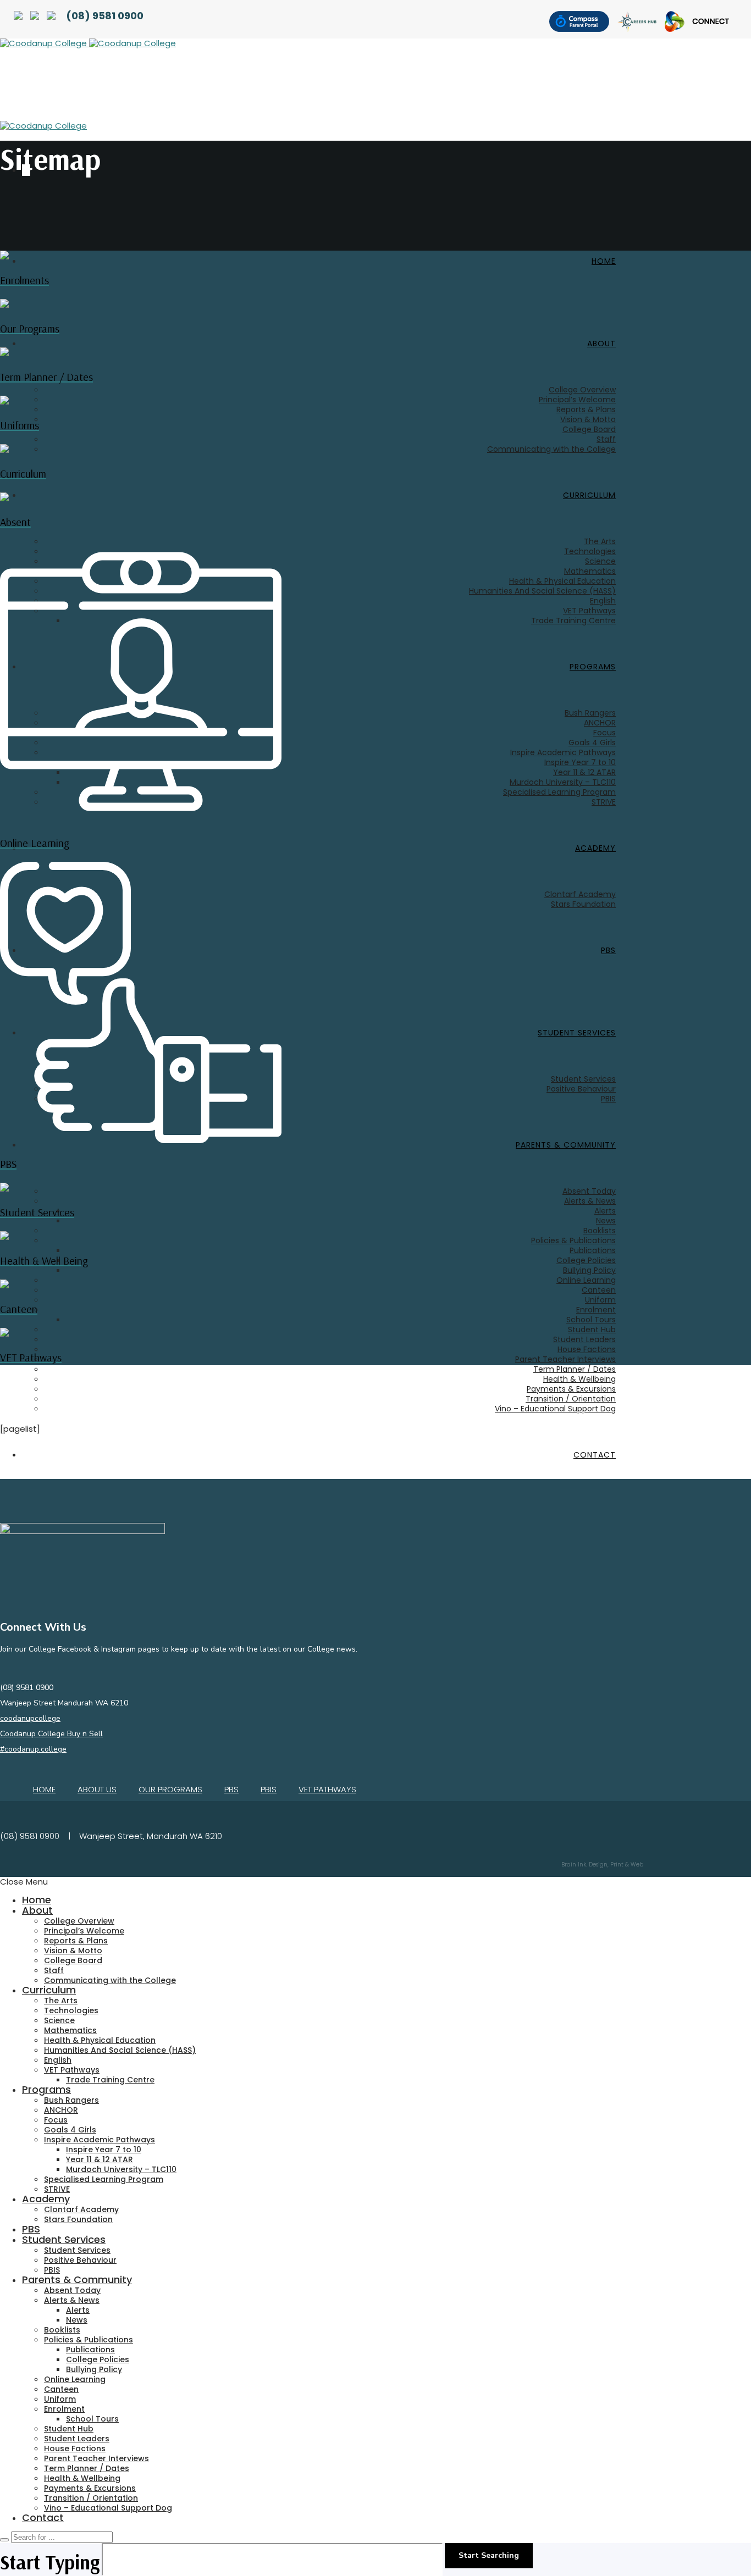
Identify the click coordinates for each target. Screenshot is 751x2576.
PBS (231, 1789)
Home (44, 1789)
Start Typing (50, 2562)
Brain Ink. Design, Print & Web (602, 1865)
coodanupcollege (30, 1718)
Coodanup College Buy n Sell (51, 1734)
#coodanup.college (33, 1749)
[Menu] (5, 178)
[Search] (4, 2540)
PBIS (269, 1789)
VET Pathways (327, 1789)
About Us (97, 1789)
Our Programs (170, 1789)
